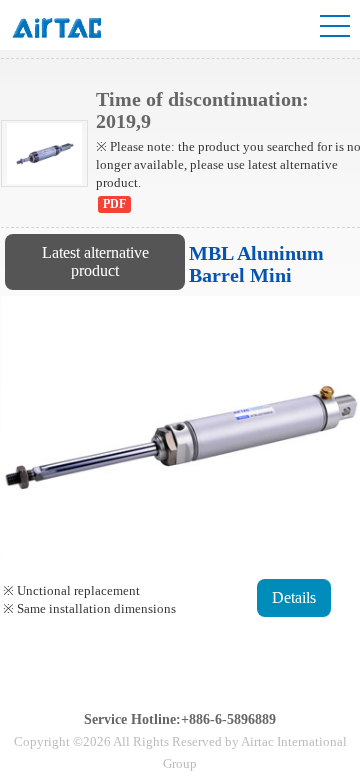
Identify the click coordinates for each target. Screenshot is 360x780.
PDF (114, 204)
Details (294, 597)
